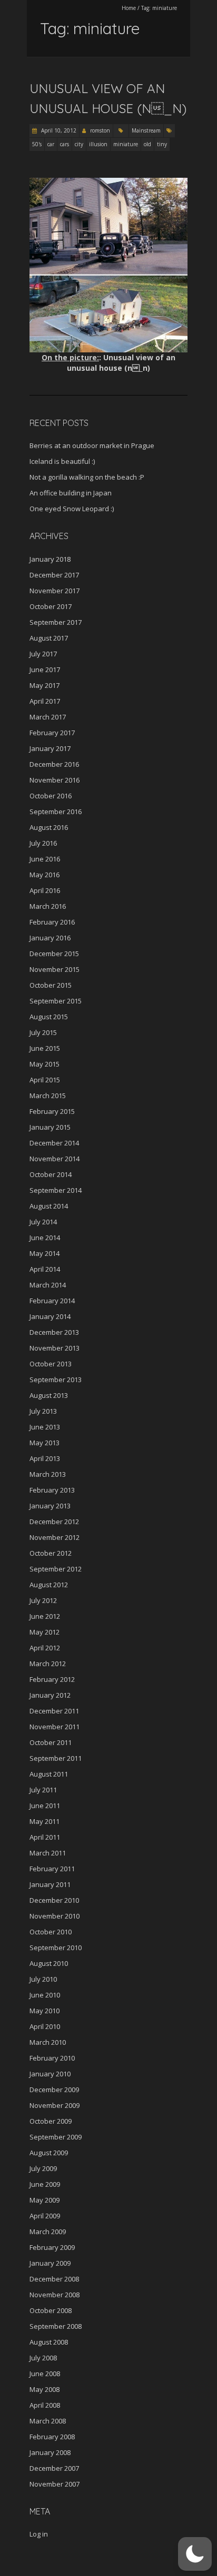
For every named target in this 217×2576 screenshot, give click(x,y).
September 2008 (56, 2326)
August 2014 (49, 1206)
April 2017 (45, 701)
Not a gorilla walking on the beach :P (87, 477)
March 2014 (48, 1285)
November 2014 (55, 1159)
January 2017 (50, 748)
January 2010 (50, 2074)
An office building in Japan (71, 493)
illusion (98, 144)
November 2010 (55, 1916)
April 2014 (45, 1269)
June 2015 (45, 1048)
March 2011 (48, 1853)
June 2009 (45, 2184)
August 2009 (49, 2153)
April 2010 (45, 2026)
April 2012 (45, 1648)
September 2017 (56, 622)
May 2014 (45, 1253)
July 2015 (43, 1032)
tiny (162, 144)
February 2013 (52, 1490)
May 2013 (45, 1443)
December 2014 (54, 1143)
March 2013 (48, 1474)
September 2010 (56, 1948)
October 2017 (51, 606)
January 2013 (50, 1506)
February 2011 (52, 1869)
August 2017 (49, 638)
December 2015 (54, 954)
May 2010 (45, 2011)
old (147, 144)
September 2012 (56, 1569)
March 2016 (48, 906)
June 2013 (45, 1427)
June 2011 (45, 1806)
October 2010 (51, 1932)
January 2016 (50, 938)
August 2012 (49, 1585)
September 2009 (56, 2137)
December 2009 (54, 2090)
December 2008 (54, 2279)
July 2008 (43, 2358)
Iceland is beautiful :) (62, 461)
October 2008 (51, 2310)
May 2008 (45, 2389)
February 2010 (52, 2058)
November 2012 (55, 1537)
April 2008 (45, 2405)
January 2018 (50, 559)
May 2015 (45, 1064)
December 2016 (54, 764)
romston (100, 130)
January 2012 (50, 1695)
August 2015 (49, 1017)
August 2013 (49, 1395)
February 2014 (52, 1301)
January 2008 (50, 2452)
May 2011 (45, 1821)
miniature (126, 144)
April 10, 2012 (58, 130)
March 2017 (48, 717)
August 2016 (49, 827)
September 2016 (56, 812)
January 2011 (50, 1884)
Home (129, 8)
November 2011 (55, 1727)
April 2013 (45, 1458)
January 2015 (50, 1127)
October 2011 (51, 1742)
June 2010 (45, 1995)
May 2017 (45, 685)
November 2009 (55, 2105)
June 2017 (45, 670)
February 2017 (52, 733)
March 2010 (48, 2042)
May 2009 (45, 2200)
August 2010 (49, 1963)
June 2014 (45, 1238)
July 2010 (43, 1979)
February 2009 (52, 2247)
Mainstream (146, 130)
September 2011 (56, 1758)
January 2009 (50, 2263)
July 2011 (43, 1790)
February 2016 (52, 922)
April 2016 (45, 890)
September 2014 (56, 1190)
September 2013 (56, 1380)
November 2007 (55, 2484)
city (79, 144)
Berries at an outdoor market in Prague (92, 445)
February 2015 (52, 1111)
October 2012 (51, 1553)
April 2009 (45, 2216)
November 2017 (55, 591)
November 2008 (55, 2295)
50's (37, 144)
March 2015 (48, 1096)
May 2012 (45, 1632)
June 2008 (45, 2374)
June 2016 (45, 859)
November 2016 (55, 780)
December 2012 (54, 1522)
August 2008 (49, 2342)
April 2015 (45, 1080)
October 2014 (51, 1174)
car (51, 144)
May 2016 (45, 875)
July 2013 (43, 1411)
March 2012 (48, 1664)
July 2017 (43, 654)
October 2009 (51, 2121)
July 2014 (43, 1222)
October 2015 (51, 985)
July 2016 (43, 843)
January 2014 (50, 1316)
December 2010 (54, 1900)
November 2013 (55, 1348)
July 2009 (43, 2168)
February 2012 (52, 1679)
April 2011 (45, 1837)
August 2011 (49, 1774)
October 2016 (51, 796)
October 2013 (51, 1364)
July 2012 (43, 1600)
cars (65, 144)
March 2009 (48, 2232)
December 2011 (54, 1711)
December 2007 (54, 2468)
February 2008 (52, 2437)
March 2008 (48, 2421)
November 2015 (55, 969)
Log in (39, 2534)
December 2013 (54, 1332)
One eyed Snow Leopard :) (72, 509)
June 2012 (45, 1616)
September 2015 (56, 1001)
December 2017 (54, 575)
